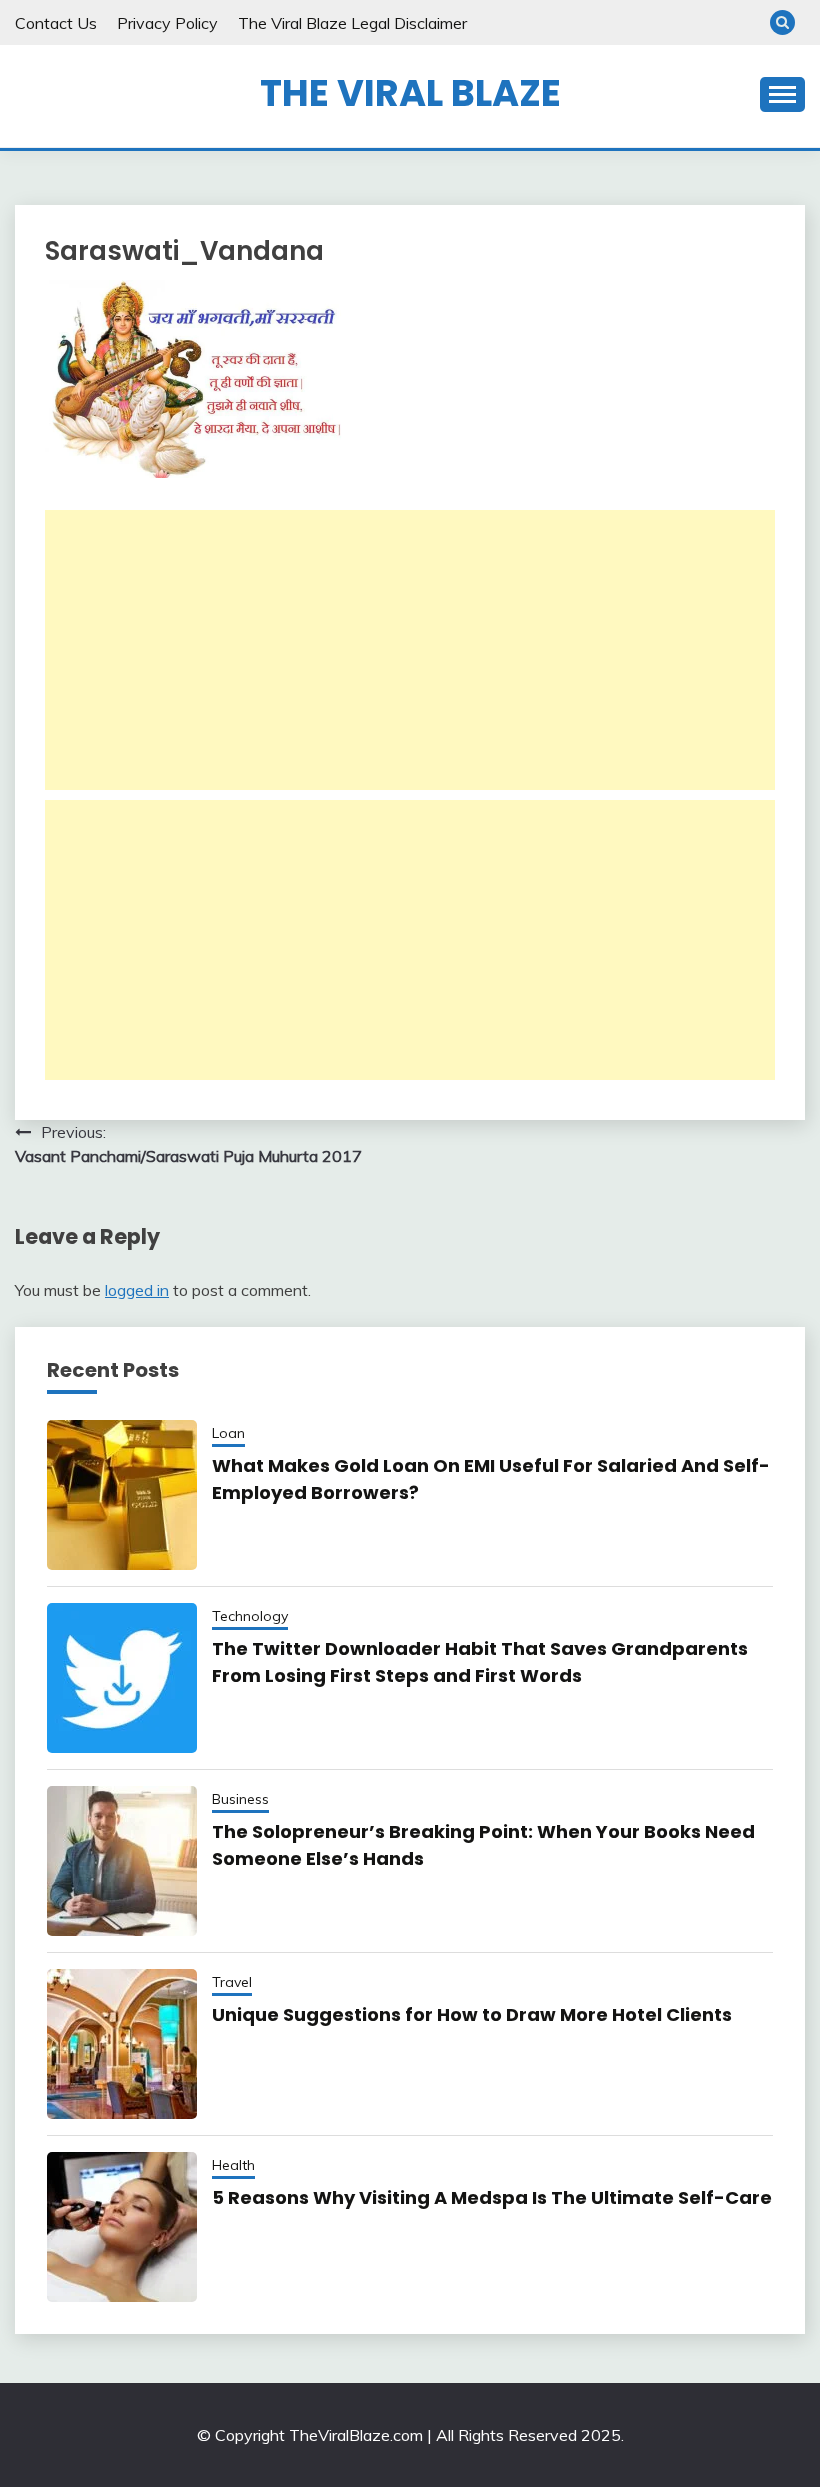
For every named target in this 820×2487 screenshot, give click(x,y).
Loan (228, 1433)
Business (240, 1799)
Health (233, 2165)
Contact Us (56, 23)
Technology (250, 1616)
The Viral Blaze (410, 93)
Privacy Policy (167, 23)
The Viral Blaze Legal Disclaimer (352, 23)
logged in (137, 1290)
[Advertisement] (410, 650)
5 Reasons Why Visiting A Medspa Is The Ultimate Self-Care (492, 2197)
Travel (232, 1982)
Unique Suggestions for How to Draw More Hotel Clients (472, 2014)
